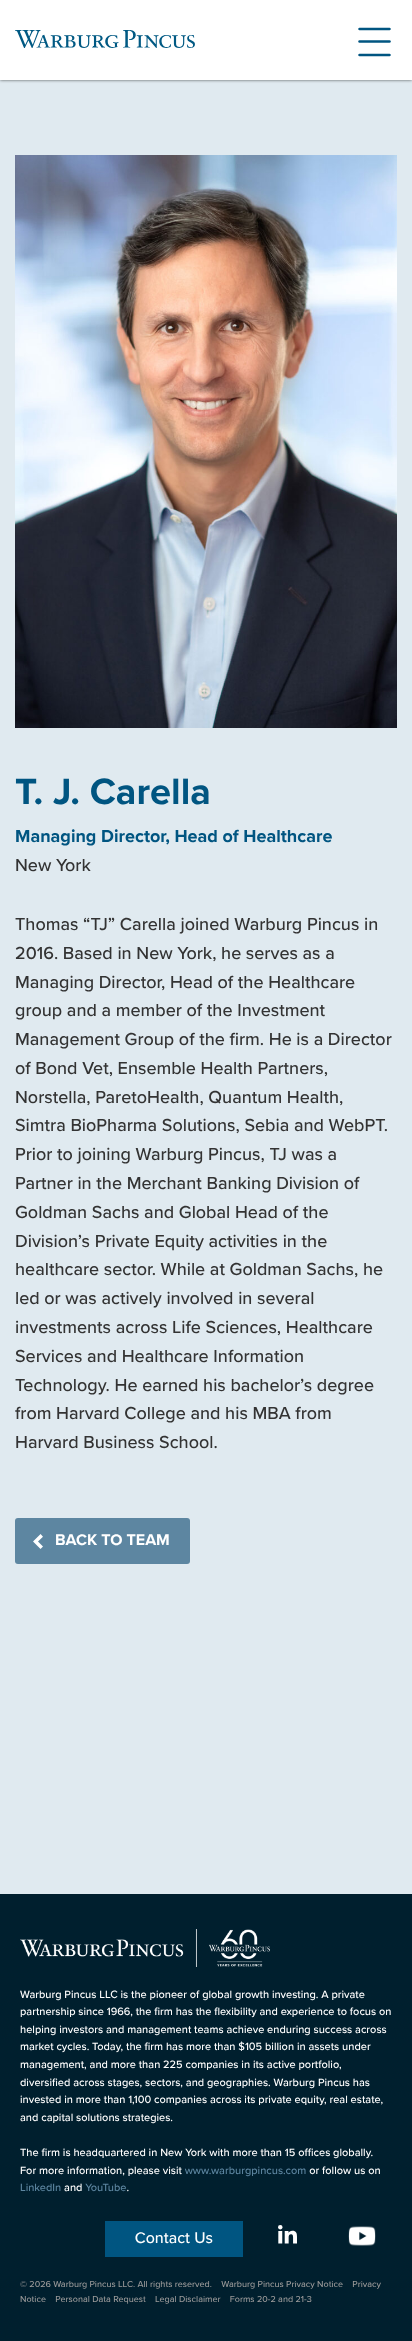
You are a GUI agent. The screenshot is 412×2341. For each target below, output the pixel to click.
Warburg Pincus (105, 39)
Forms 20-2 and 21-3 (271, 2299)
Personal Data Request (100, 2299)
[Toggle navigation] (367, 39)
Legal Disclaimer (187, 2299)
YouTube (105, 2188)
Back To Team (112, 1540)
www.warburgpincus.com (246, 2171)
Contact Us (174, 2238)
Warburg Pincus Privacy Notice (282, 2284)
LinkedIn (40, 2188)
